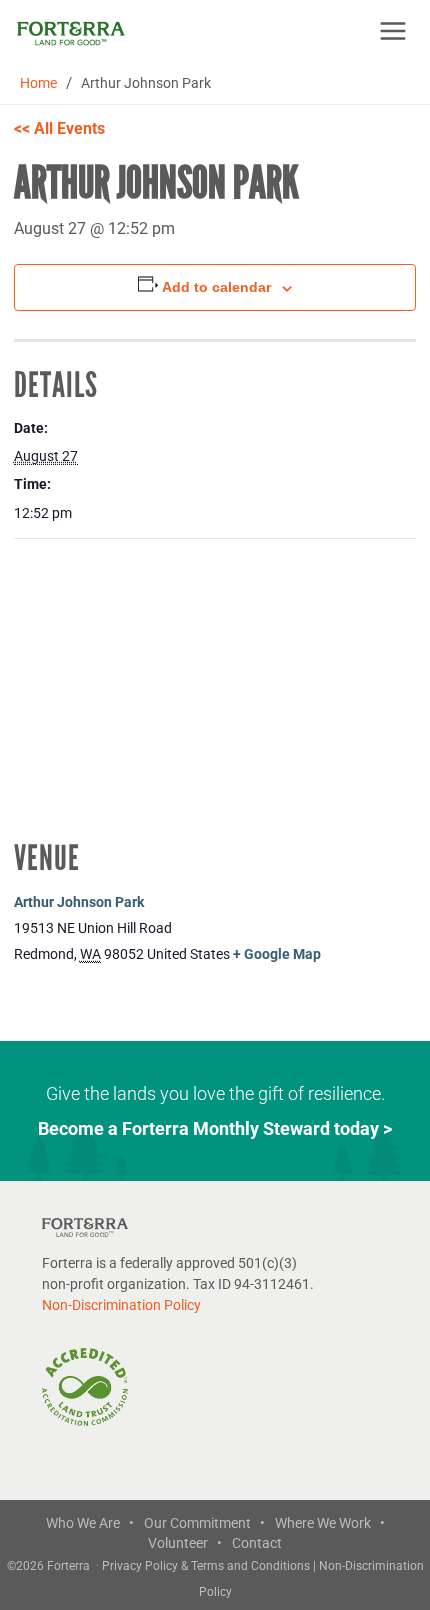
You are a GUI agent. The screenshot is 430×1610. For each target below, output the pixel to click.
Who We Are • (90, 1523)
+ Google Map (277, 954)
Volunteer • (185, 1543)
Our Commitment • (204, 1523)
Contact (257, 1543)
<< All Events (59, 128)
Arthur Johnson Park (79, 902)
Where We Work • (330, 1523)
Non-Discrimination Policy (121, 1305)
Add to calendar (216, 287)
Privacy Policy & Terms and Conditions (207, 1566)
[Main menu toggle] (393, 31)
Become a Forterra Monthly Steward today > (215, 1128)
